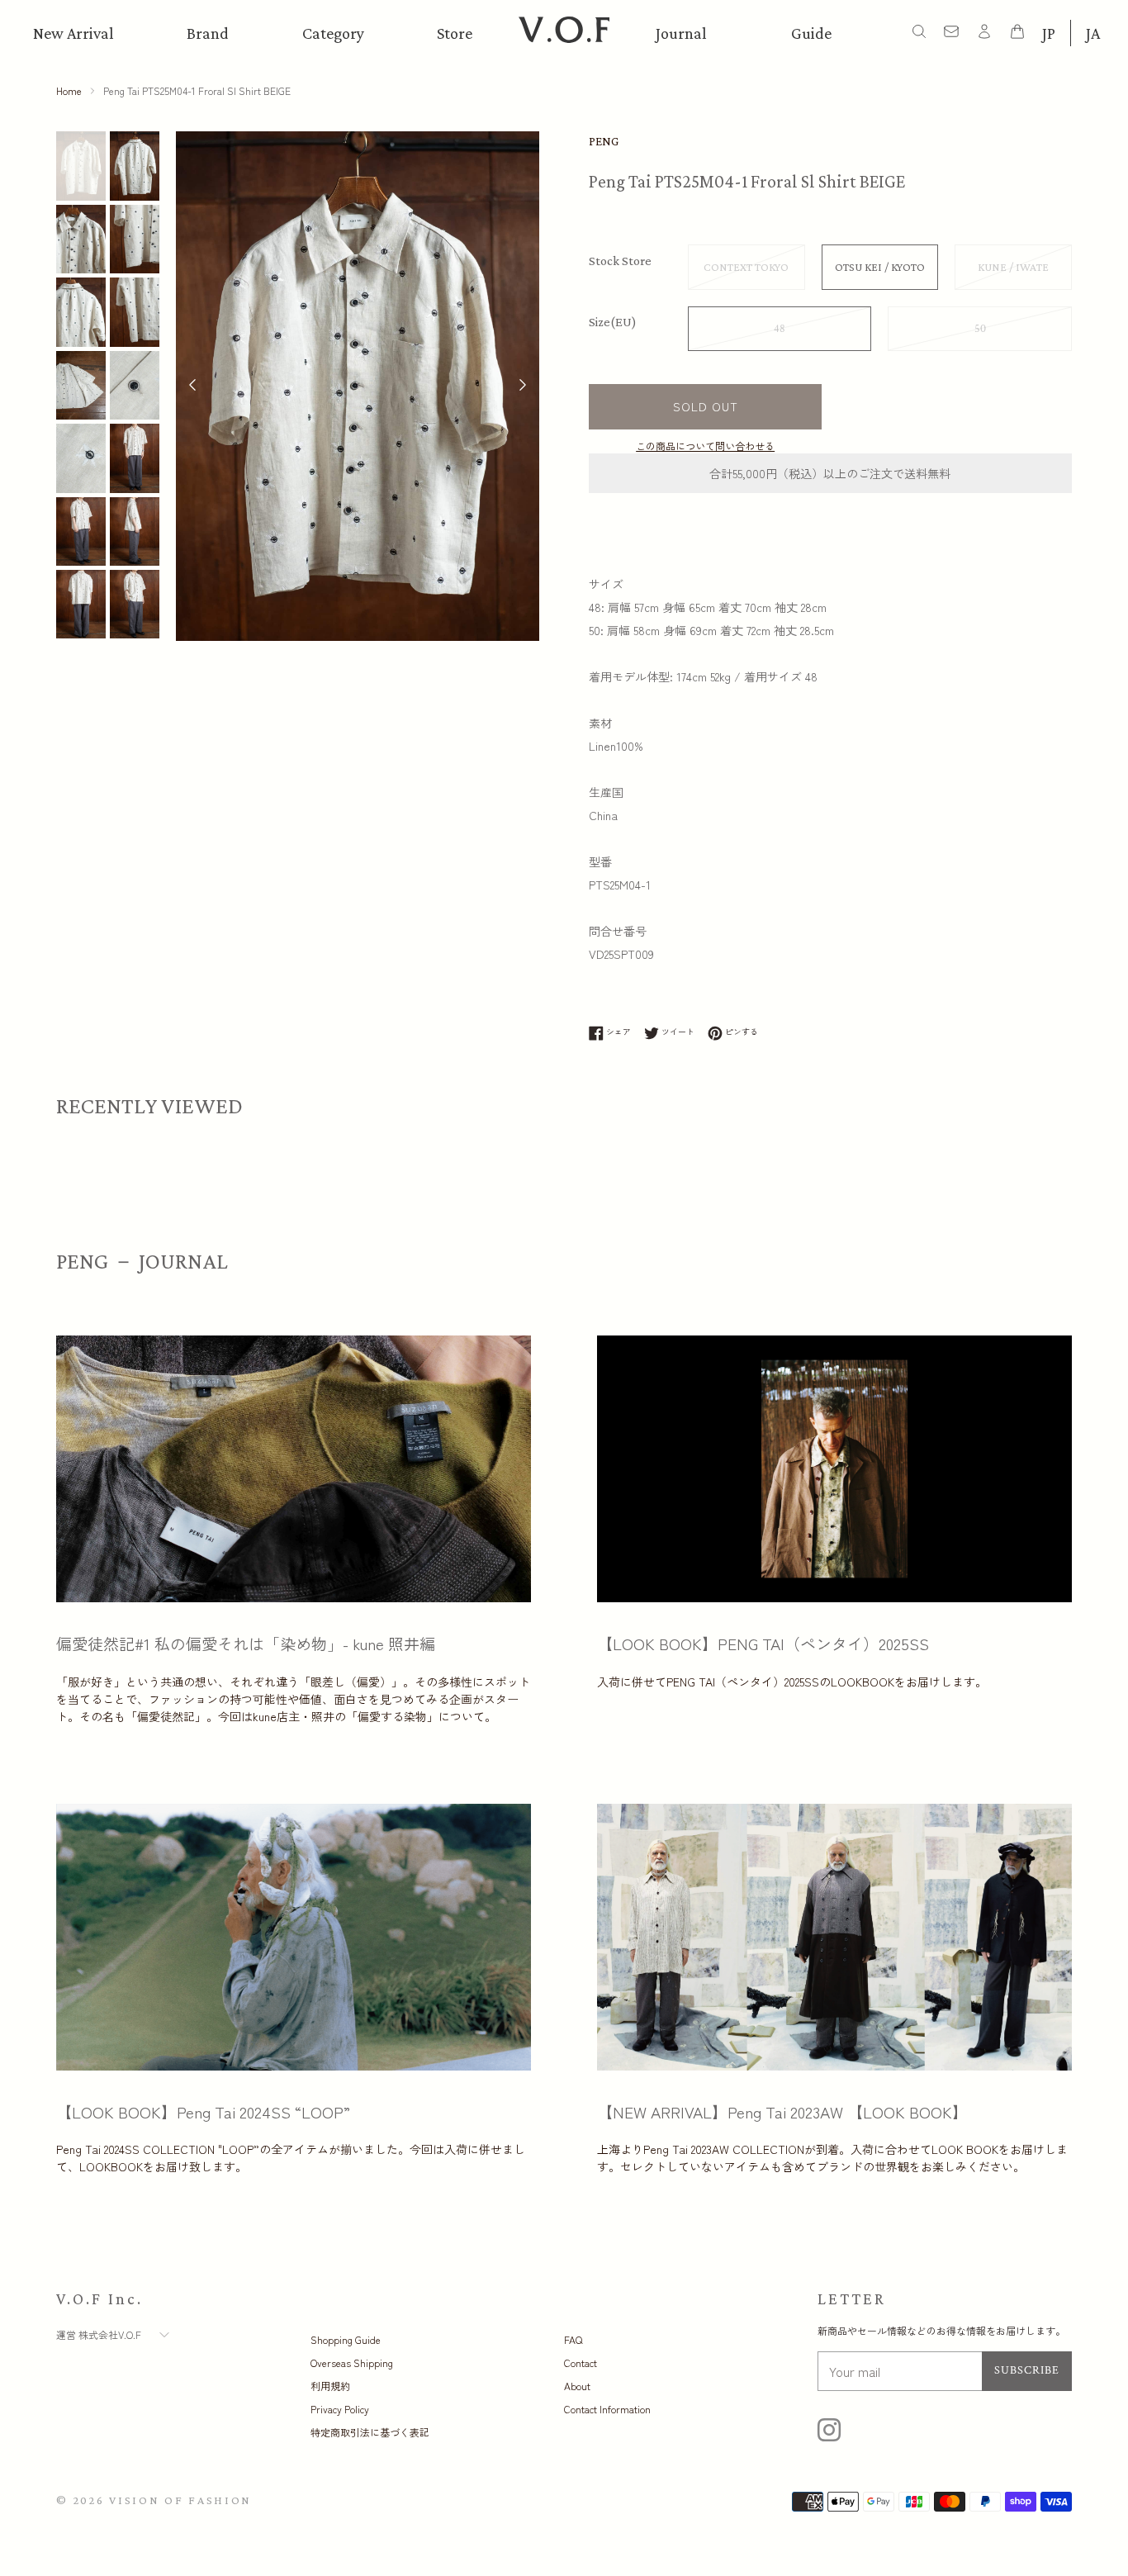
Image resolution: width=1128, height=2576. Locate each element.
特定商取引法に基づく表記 (370, 2432)
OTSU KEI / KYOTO (880, 267)
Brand (208, 33)
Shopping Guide (346, 2339)
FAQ (573, 2339)
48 (780, 329)
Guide (811, 33)
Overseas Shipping (352, 2363)
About (577, 2386)
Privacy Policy (340, 2409)
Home (69, 90)
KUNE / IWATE (1013, 267)
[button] (523, 387)
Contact (581, 2363)
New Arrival (73, 33)
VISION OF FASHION (180, 2500)
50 (980, 329)
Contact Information (607, 2409)
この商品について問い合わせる (705, 446)
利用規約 (330, 2386)
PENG (604, 141)
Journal (681, 33)
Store (455, 33)
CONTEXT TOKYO (746, 267)
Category (333, 33)
